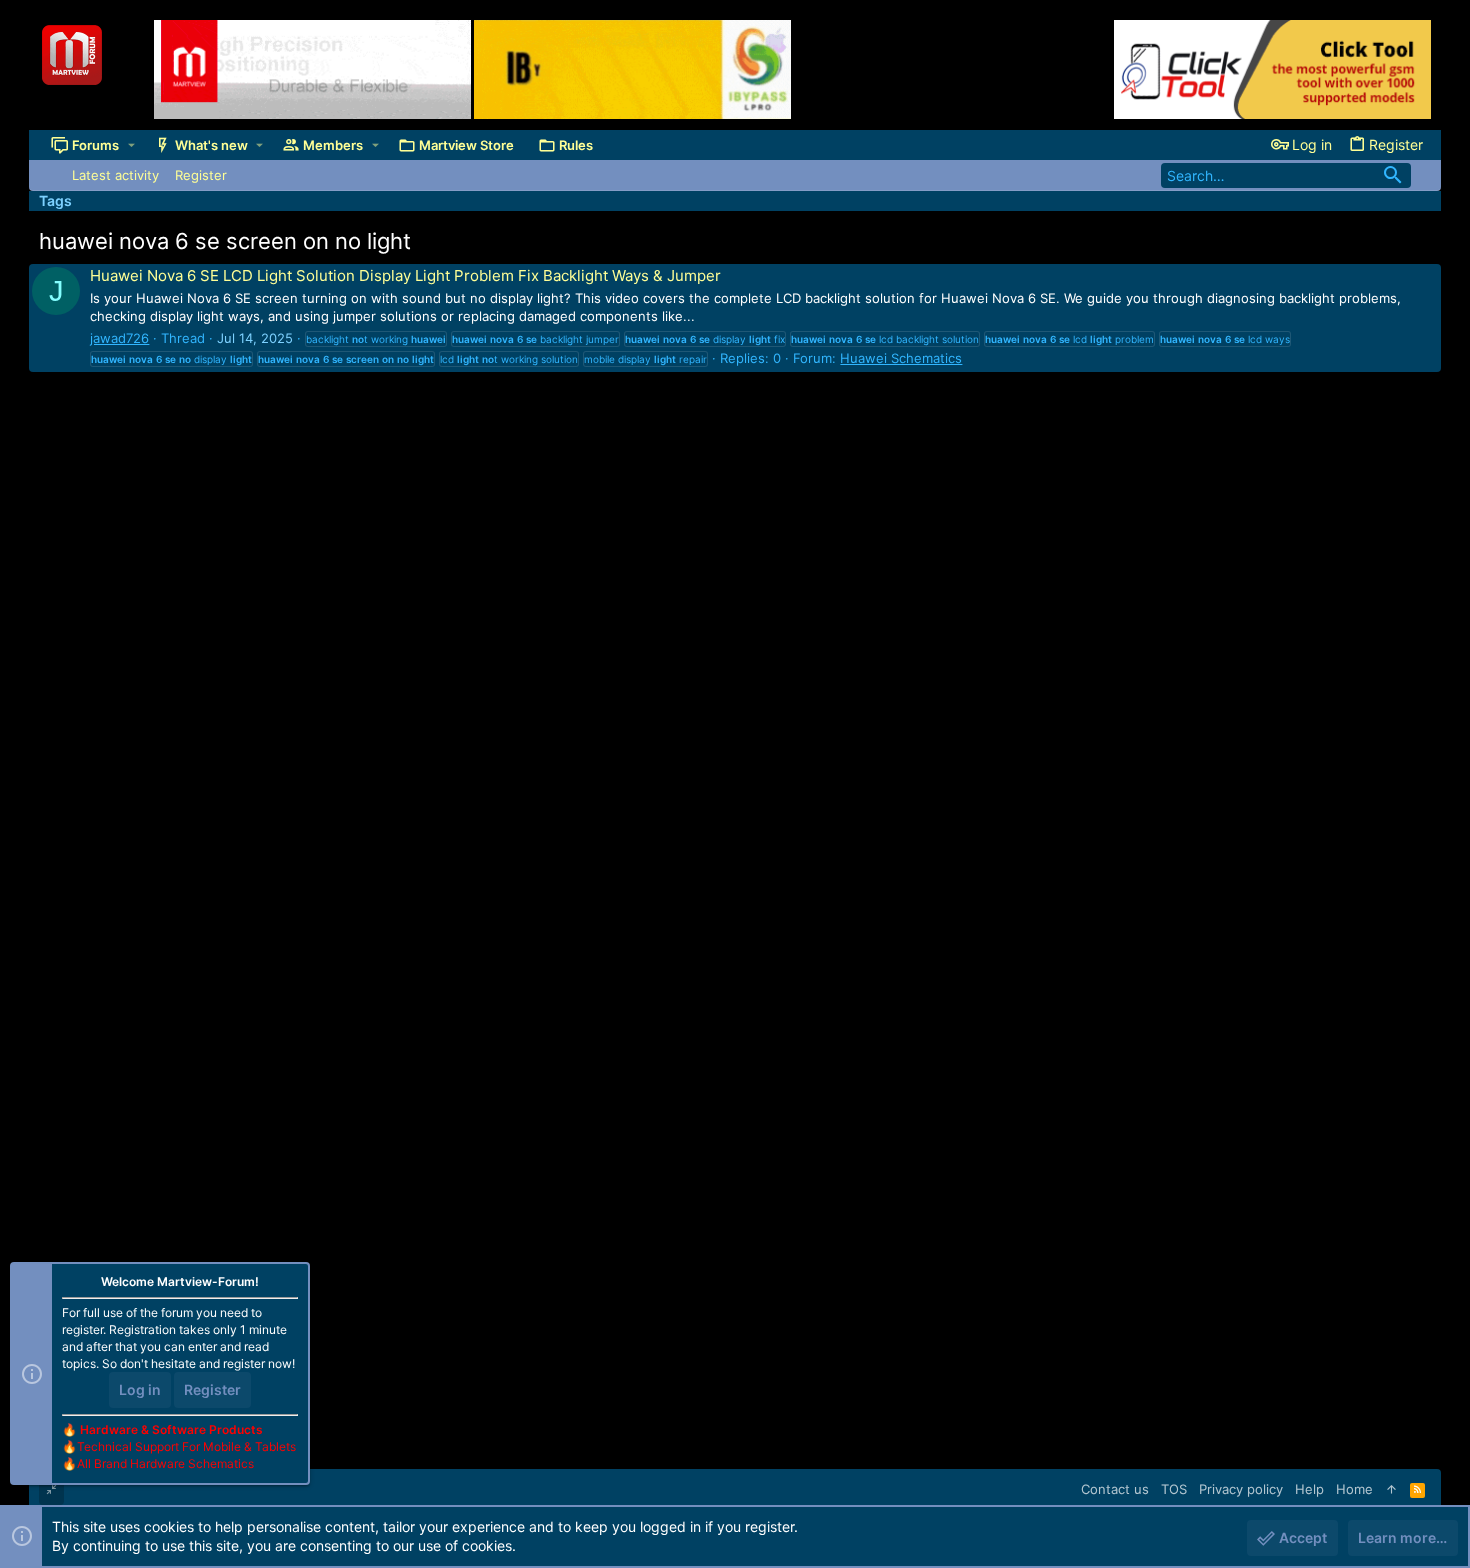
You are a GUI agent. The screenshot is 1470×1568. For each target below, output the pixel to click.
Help (1309, 1489)
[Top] (1391, 1489)
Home (1354, 1489)
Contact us (1115, 1489)
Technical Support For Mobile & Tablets (186, 1446)
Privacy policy (1241, 1489)
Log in (140, 1389)
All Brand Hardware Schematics (165, 1463)
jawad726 (119, 338)
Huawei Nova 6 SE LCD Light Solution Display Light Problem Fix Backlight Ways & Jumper (405, 275)
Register (212, 1389)
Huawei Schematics (901, 358)
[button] (131, 145)
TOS (1174, 1489)
